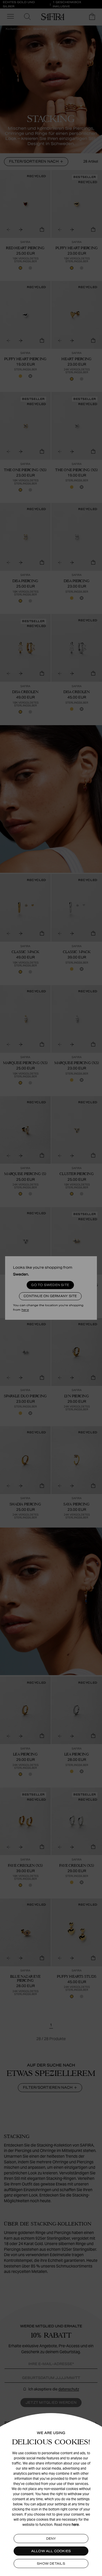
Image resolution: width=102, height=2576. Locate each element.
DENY (51, 2539)
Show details (51, 2564)
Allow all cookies (51, 2551)
